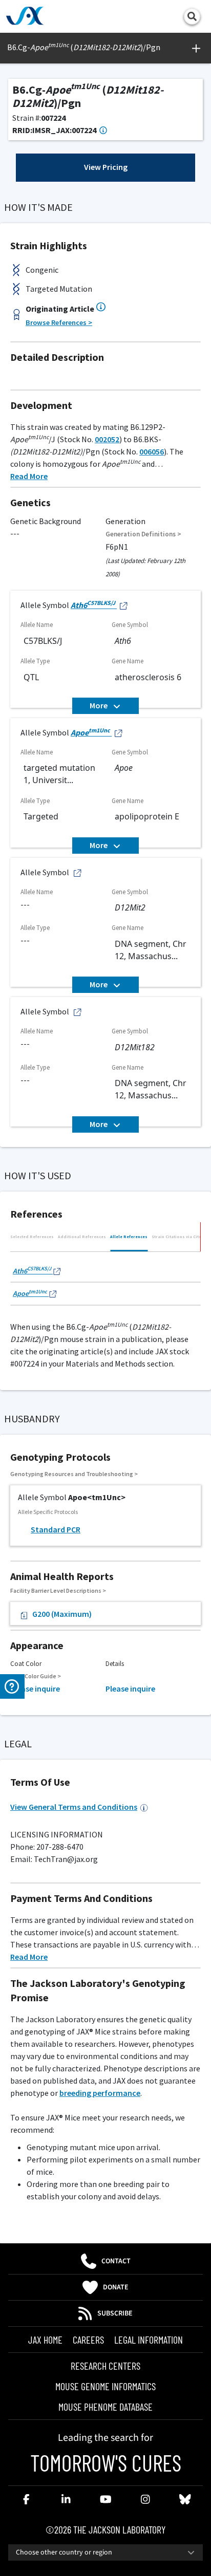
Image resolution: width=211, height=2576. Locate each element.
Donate (116, 2287)
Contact (116, 2261)
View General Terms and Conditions (74, 1807)
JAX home (45, 2340)
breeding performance (100, 2093)
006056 (152, 451)
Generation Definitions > (143, 534)
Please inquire (35, 1689)
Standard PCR (56, 1529)
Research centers (105, 2366)
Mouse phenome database (105, 2407)
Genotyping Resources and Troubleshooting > (74, 1474)
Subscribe (115, 2313)
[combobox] (105, 2552)
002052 (107, 439)
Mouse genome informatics (105, 2386)
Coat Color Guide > (36, 1676)
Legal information (149, 2340)
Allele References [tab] (129, 1237)
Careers (88, 2340)
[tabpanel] (105, 1281)
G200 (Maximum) (62, 1614)
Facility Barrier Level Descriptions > (58, 1590)
